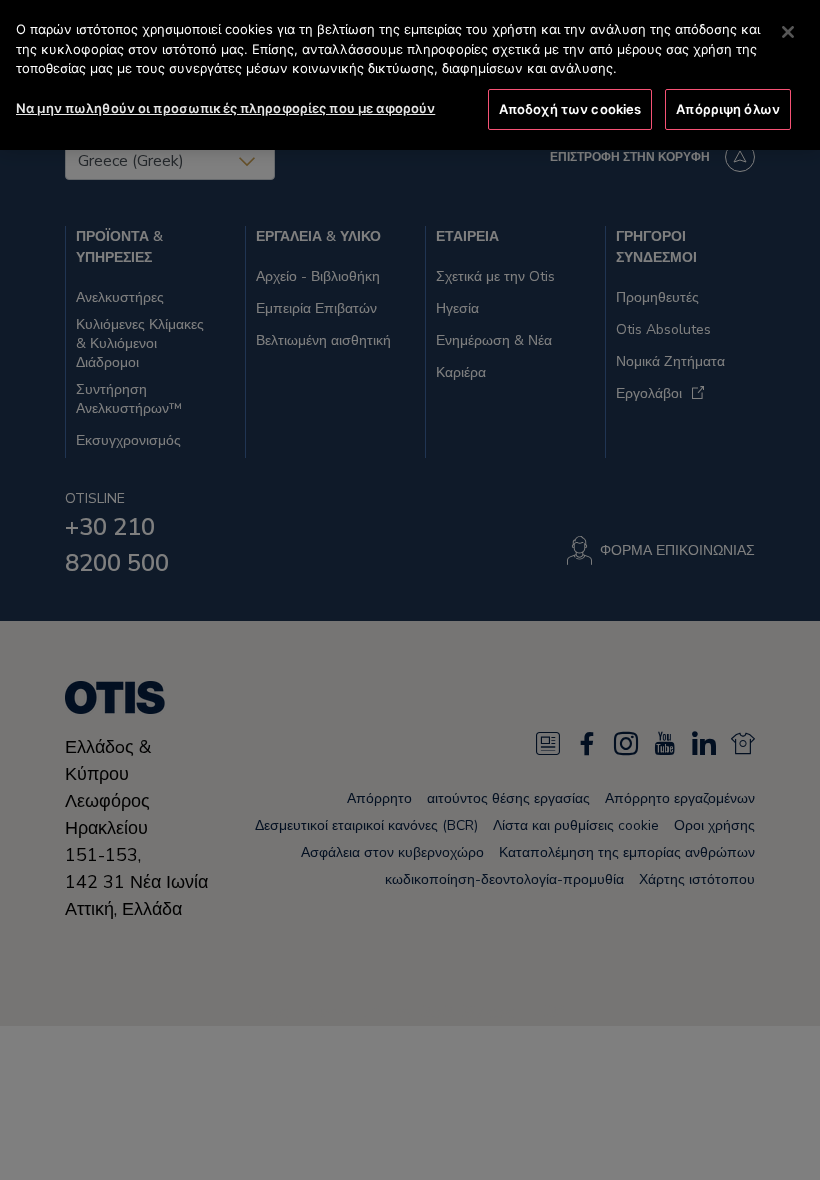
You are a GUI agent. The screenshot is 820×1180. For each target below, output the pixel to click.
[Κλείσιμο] (788, 32)
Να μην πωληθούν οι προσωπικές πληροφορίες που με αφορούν (225, 108)
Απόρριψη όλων (728, 109)
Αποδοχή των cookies (570, 109)
